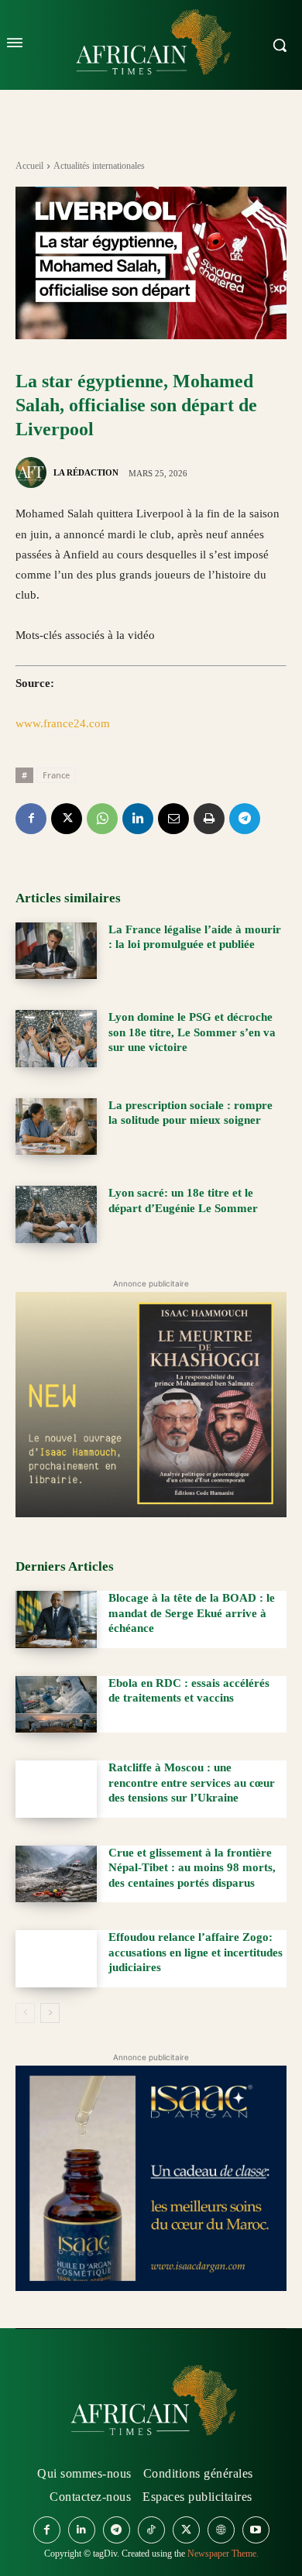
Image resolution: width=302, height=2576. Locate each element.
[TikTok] (151, 2530)
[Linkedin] (138, 819)
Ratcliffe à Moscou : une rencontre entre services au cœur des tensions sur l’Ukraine (192, 1783)
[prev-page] (25, 2013)
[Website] (221, 2530)
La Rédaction (86, 472)
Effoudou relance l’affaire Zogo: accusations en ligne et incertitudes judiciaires (196, 1952)
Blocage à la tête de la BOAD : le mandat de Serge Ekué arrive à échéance (192, 1613)
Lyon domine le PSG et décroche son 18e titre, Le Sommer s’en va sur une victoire (192, 1032)
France (56, 775)
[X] (67, 819)
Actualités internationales (99, 166)
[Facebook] (31, 819)
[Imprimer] (209, 819)
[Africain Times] (151, 2403)
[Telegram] (245, 819)
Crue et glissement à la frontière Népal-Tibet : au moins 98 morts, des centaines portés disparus (192, 1868)
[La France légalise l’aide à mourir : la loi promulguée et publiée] (56, 951)
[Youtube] (256, 2530)
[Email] (173, 819)
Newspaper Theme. (223, 2554)
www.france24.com (63, 723)
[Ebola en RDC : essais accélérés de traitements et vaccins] (56, 1705)
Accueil (29, 166)
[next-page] (50, 2013)
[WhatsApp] (102, 819)
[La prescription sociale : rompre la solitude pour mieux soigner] (56, 1127)
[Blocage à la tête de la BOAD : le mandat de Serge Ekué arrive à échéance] (56, 1619)
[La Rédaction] (33, 472)
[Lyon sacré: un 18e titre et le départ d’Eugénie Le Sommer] (56, 1214)
